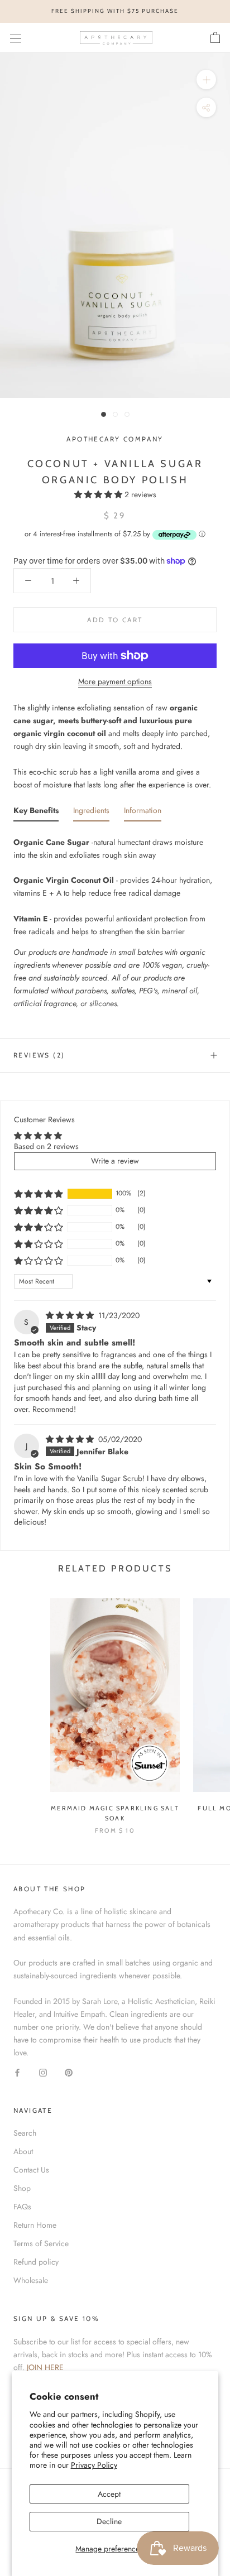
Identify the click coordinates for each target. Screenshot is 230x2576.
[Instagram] (43, 2072)
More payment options (115, 681)
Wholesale (31, 2280)
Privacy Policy (94, 2465)
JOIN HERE (45, 2367)
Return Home (35, 2225)
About (23, 2151)
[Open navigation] (16, 38)
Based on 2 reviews (46, 1146)
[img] (71, 1315)
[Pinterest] (69, 2072)
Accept (109, 2494)
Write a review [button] (115, 1161)
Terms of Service (41, 2243)
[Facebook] (17, 2072)
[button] (99, 494)
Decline (109, 2521)
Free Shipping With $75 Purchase (115, 11)
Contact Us (31, 2170)
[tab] (36, 813)
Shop (22, 2188)
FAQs (22, 2207)
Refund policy (36, 2262)
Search (25, 2133)
